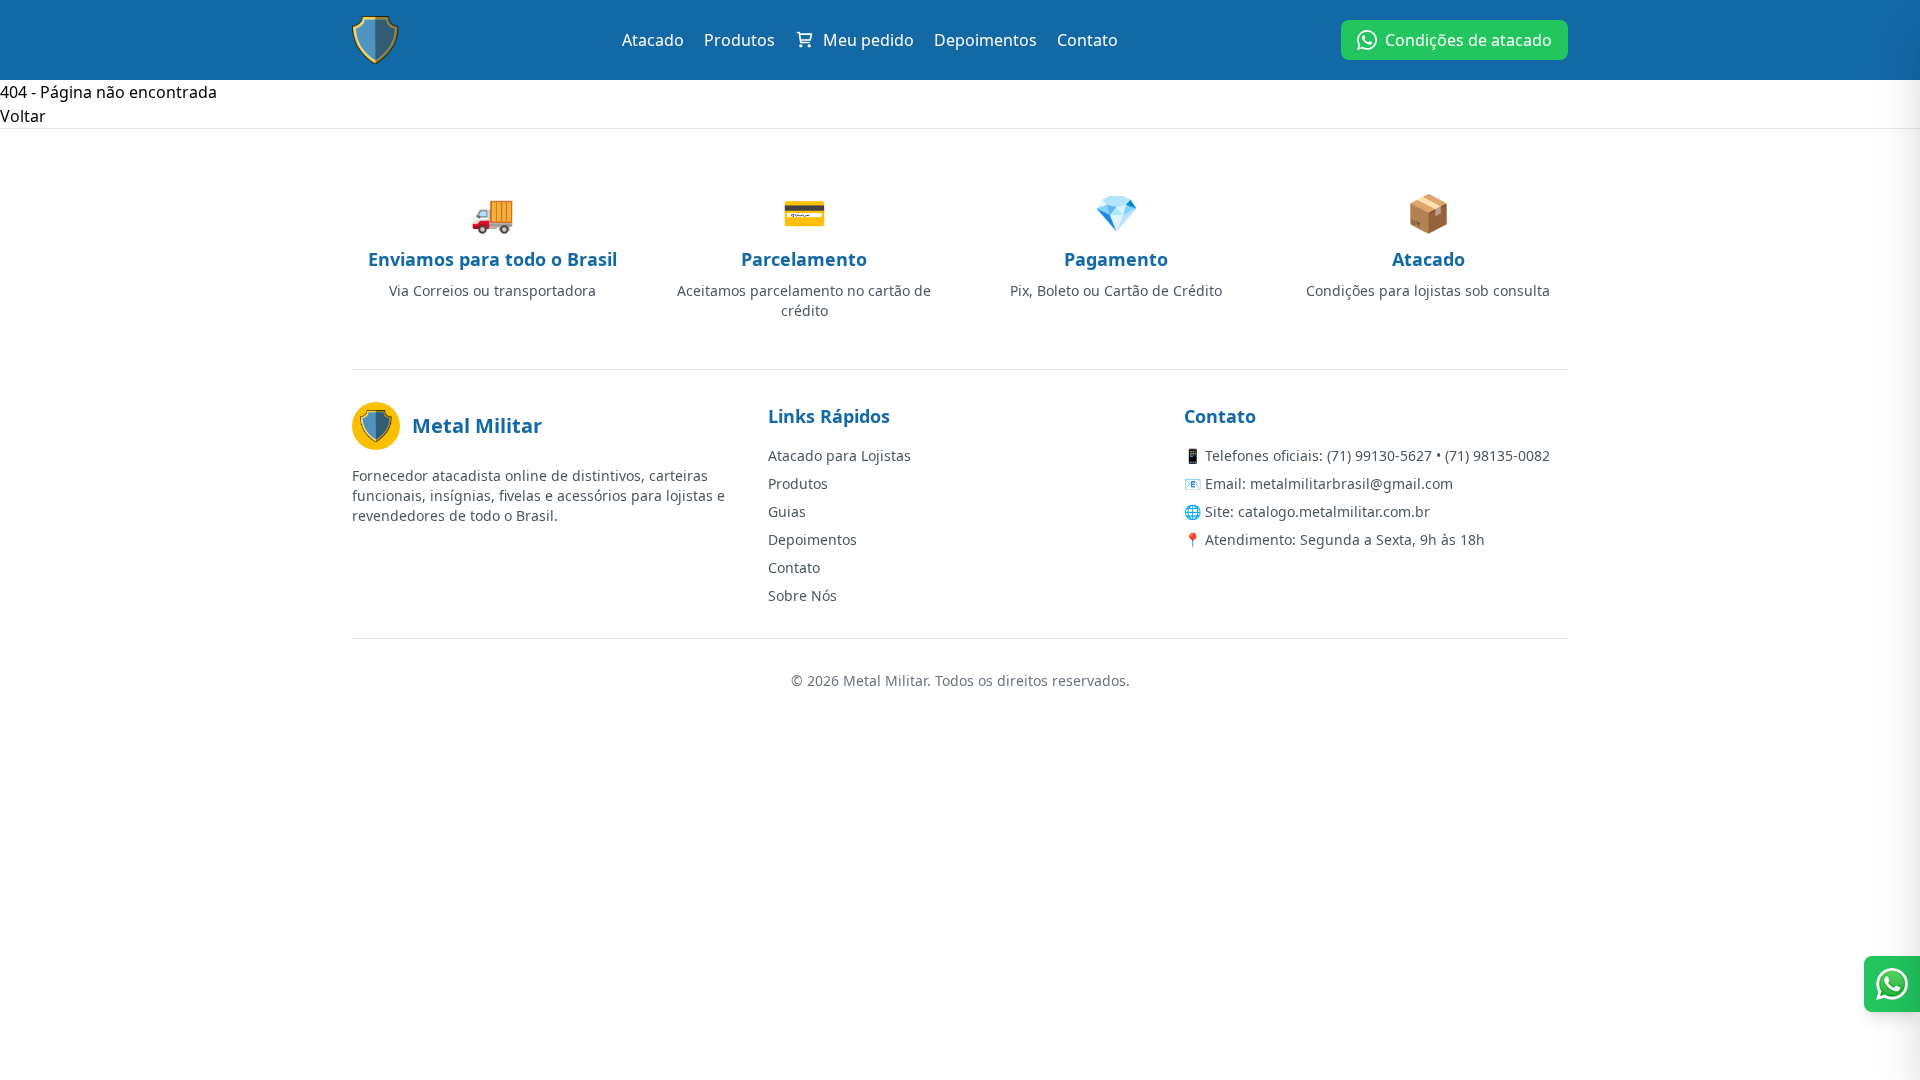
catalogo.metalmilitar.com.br (1334, 511)
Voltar (23, 116)
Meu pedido (868, 40)
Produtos (739, 40)
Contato (1087, 40)
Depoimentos (985, 40)
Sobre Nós (802, 595)
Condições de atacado (1468, 40)
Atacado (653, 40)
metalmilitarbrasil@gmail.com (1351, 483)
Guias (787, 511)
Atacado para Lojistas (839, 455)
